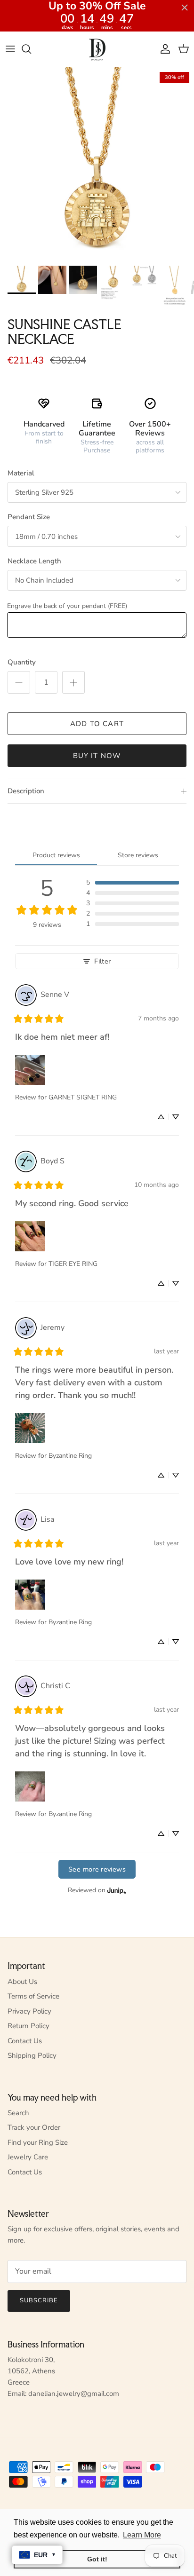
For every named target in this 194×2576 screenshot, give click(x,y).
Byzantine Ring (70, 1456)
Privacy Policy (29, 2011)
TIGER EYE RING (73, 1264)
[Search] (31, 49)
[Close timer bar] (185, 8)
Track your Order (34, 2127)
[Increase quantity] (73, 682)
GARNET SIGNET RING (83, 1097)
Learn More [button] (142, 2535)
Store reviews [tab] (138, 855)
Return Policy (28, 2026)
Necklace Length (34, 561)
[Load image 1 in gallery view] (97, 164)
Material (21, 473)
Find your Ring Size (38, 2142)
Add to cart (97, 724)
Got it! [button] (97, 2559)
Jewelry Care (28, 2157)
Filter (102, 961)
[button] (133, 883)
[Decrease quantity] (19, 682)
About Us (22, 1982)
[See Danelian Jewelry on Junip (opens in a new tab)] (117, 1890)
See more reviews (97, 1869)
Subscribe (39, 2300)
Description (26, 791)
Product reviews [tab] (56, 855)
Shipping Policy (32, 2055)
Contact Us (25, 2041)
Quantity (22, 662)
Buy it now (97, 756)
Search (18, 2113)
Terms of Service (33, 1996)
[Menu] (10, 49)
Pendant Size (29, 517)
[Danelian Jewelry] (97, 49)
